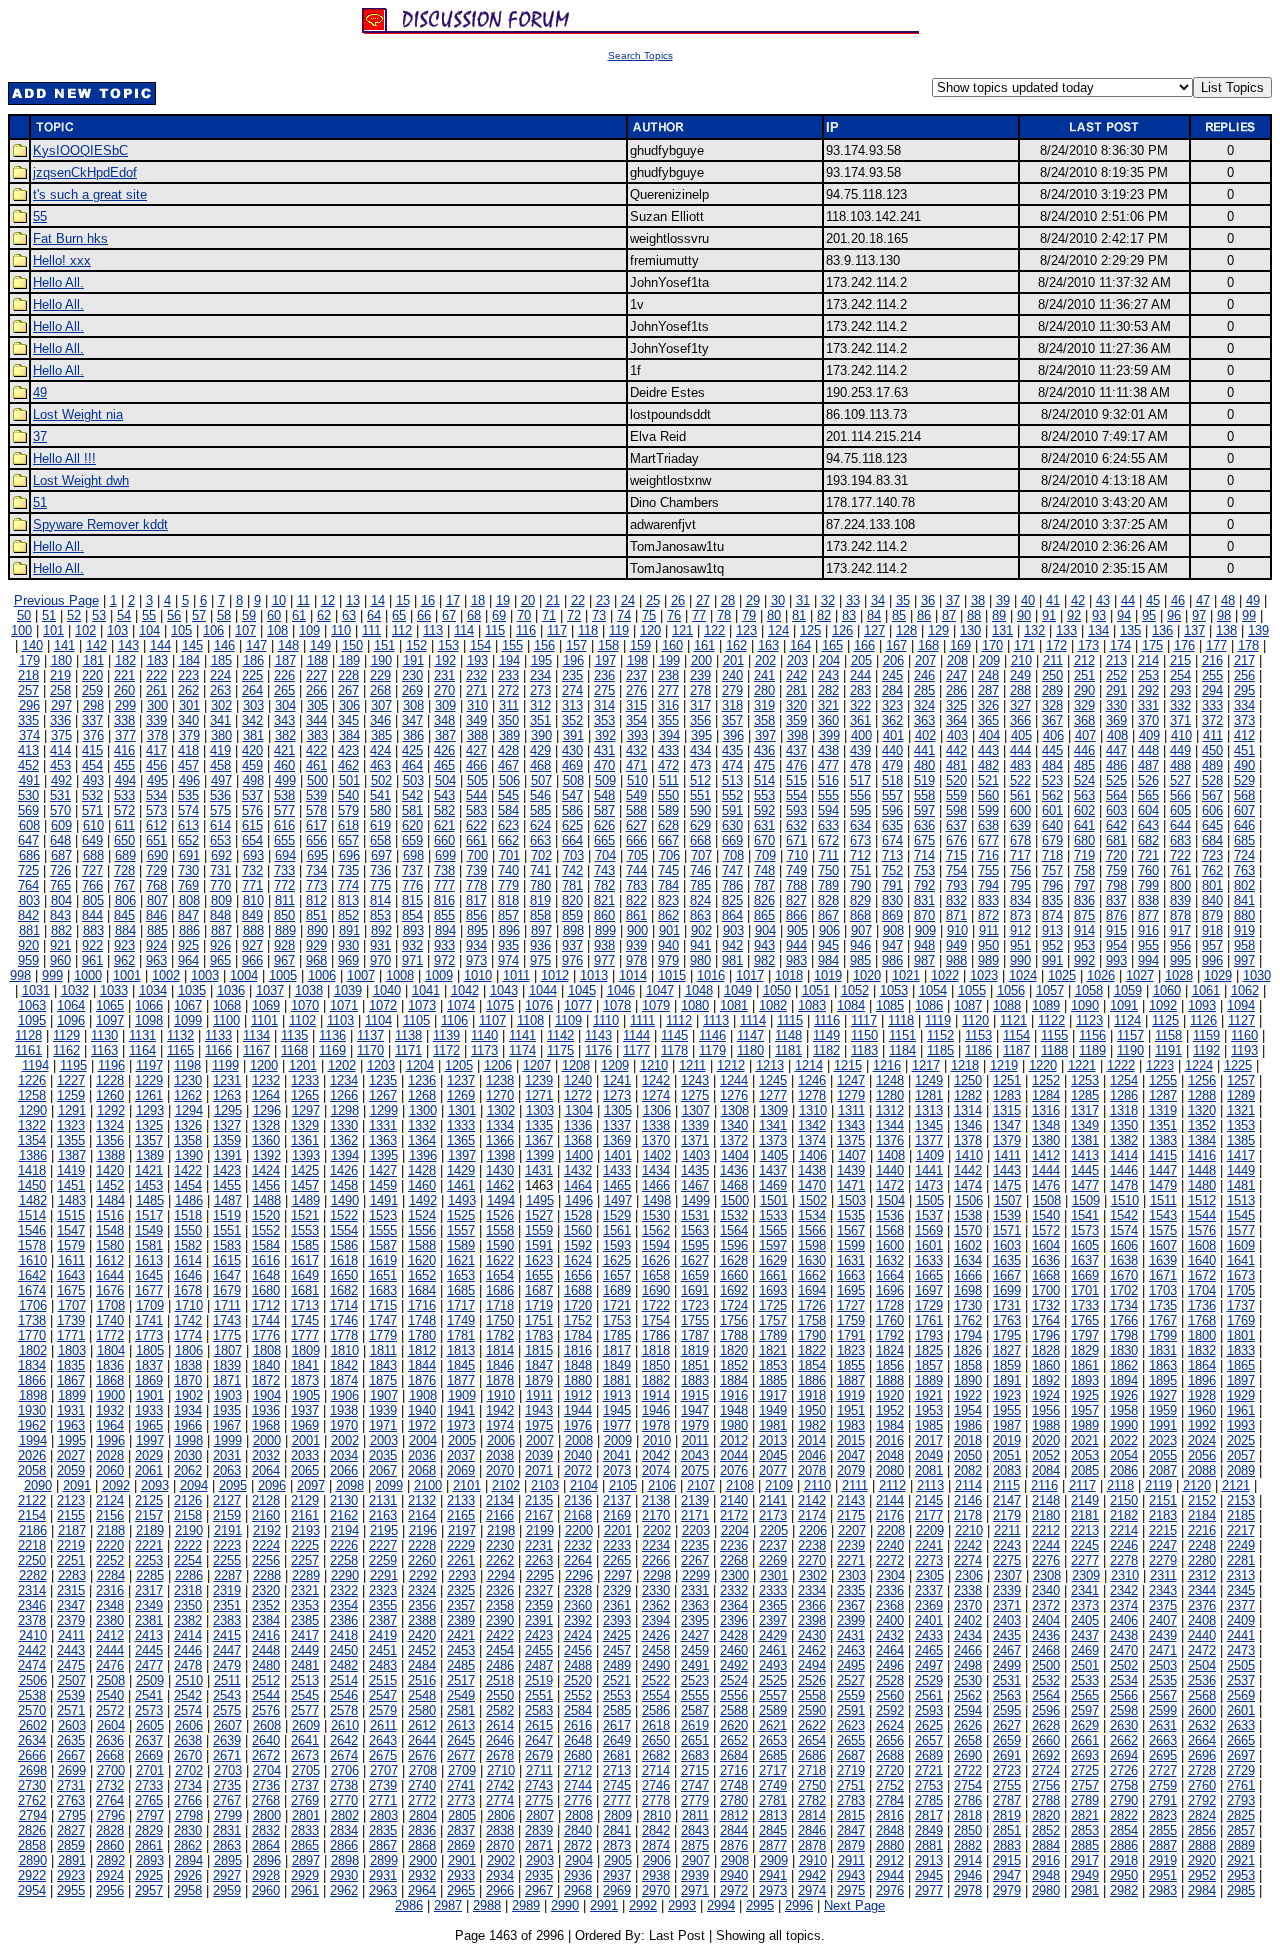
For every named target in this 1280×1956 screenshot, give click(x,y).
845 (124, 915)
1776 (266, 1335)
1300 (423, 1110)
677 (988, 840)
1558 (500, 1230)
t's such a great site (90, 194)
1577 (1241, 1230)
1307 (696, 1110)
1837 (149, 1365)
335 (28, 720)
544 (476, 795)
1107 (492, 1020)
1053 (894, 990)
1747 (383, 1320)
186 (253, 660)
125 (810, 630)
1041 (426, 990)
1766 (1124, 1320)
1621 (461, 1260)
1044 (543, 990)
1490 (345, 1200)
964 (188, 960)
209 (989, 660)
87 (949, 615)
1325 (149, 1125)
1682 (344, 1290)
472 (668, 765)
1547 (71, 1230)
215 (1180, 660)
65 (399, 615)
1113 (716, 1020)
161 (704, 645)
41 (1053, 600)
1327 (227, 1125)
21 (553, 600)
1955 (1007, 1410)
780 (540, 885)
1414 (1124, 1155)
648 (60, 840)
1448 (1202, 1170)
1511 (1163, 1200)
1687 (539, 1290)
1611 (71, 1260)
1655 (539, 1275)
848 (220, 915)
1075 (500, 1005)
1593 (617, 1245)
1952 (890, 1410)
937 (572, 945)
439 (860, 750)
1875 (383, 1380)
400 (861, 735)
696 (349, 855)
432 (636, 750)
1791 (851, 1335)
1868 (110, 1380)
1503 (852, 1200)
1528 (578, 1215)
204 (829, 660)
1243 (695, 1080)
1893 (1085, 1380)
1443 (1007, 1170)
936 (540, 945)
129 (938, 630)
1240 (578, 1080)
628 (668, 825)
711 (829, 855)
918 (1212, 930)
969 (348, 960)
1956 (1046, 1410)
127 (874, 630)
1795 (1007, 1335)
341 (220, 720)
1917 (773, 1395)
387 (445, 735)
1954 (968, 1410)
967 (284, 960)
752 (892, 870)
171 (1024, 645)
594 (828, 810)
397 (765, 735)
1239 (539, 1080)
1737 (1241, 1305)
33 (853, 600)
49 (40, 392)
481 (956, 765)
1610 (33, 1260)
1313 (929, 1110)
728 (124, 870)
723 (1212, 855)
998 (20, 975)
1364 (422, 1140)
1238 (500, 1080)
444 (1020, 750)
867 (828, 915)
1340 (734, 1125)
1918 (812, 1395)
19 (503, 600)
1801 (1241, 1335)
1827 (1007, 1350)
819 (540, 900)
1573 (1085, 1230)
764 (28, 885)
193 (477, 660)
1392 (267, 1155)
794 (988, 885)
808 (189, 900)
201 (733, 660)
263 (220, 690)
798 (1116, 885)
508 (573, 780)
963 (156, 960)
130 (970, 630)
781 (572, 885)
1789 (773, 1335)
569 (28, 810)
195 (541, 660)
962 (124, 960)
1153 (978, 1035)
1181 (788, 1050)
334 (1244, 705)
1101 (264, 1020)
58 (224, 615)
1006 (322, 975)
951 (1020, 945)
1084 (851, 1005)
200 (701, 660)
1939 (383, 1410)
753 (924, 870)
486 (1116, 765)
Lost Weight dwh (81, 480)
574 (188, 810)
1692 (734, 1290)
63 (349, 615)
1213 (770, 1065)
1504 (891, 1200)
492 (61, 780)
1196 (111, 1065)
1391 (228, 1155)
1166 (218, 1050)
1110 (606, 1020)
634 (860, 825)
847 (188, 915)
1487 (228, 1200)
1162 (66, 1050)
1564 (734, 1230)
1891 (1007, 1380)
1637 (1085, 1260)
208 (957, 660)
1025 (1062, 975)
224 (220, 675)
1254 (1124, 1080)
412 (1244, 735)
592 (764, 810)
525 (1116, 780)
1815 (539, 1350)
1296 (267, 1110)
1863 (1163, 1365)
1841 (305, 1365)
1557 (461, 1230)
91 (1049, 615)
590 (700, 810)
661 (476, 840)
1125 (1165, 1020)
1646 (188, 1275)
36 (928, 600)
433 (668, 750)
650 (124, 840)
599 (988, 810)
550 (668, 795)
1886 (812, 1380)
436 (764, 750)
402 (925, 735)
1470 (812, 1185)
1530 (656, 1215)
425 (412, 750)
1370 (656, 1140)
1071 (344, 1005)
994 (1148, 960)
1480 (1202, 1185)
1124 (1127, 1020)
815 (412, 900)
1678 (188, 1290)
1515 (71, 1215)
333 (1212, 705)
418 (188, 750)
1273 (617, 1095)
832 (956, 900)
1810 (345, 1350)
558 (924, 795)
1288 (1202, 1095)
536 (220, 795)
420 (252, 750)
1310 (813, 1110)
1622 (500, 1260)
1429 (461, 1170)
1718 (500, 1305)
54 (124, 615)
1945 (617, 1410)
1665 (929, 1275)
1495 (540, 1200)
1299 (384, 1110)
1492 (423, 1200)
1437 (773, 1170)
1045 (582, 990)
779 (508, 885)
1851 (695, 1365)
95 (1149, 615)
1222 (1121, 1065)
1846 (500, 1365)
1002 (166, 975)
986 (892, 960)
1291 (72, 1110)
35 (903, 600)
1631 (851, 1260)
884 (125, 930)
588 (636, 810)
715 (956, 855)
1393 (306, 1155)
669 (732, 840)
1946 (656, 1410)
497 (221, 780)
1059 (1128, 990)
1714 (344, 1305)
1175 (560, 1050)
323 (892, 705)
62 (324, 615)
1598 (812, 1245)
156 (544, 645)
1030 (1257, 975)
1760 (890, 1320)
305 (317, 705)
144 (160, 645)
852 (348, 915)
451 (1244, 750)
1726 (812, 1305)
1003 (205, 975)
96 (1174, 615)
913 (1052, 930)
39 (1003, 600)
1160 (1244, 1035)
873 (1020, 915)
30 (778, 600)
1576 (1202, 1230)
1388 (111, 1155)
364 (956, 720)
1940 (422, 1410)
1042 (465, 990)
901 (669, 930)
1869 (149, 1380)
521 (988, 780)
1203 (381, 1065)
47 (1203, 600)
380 (221, 735)
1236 (422, 1080)
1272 (578, 1095)
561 (1020, 795)
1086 (929, 1005)
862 (668, 915)
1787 (695, 1335)
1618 (344, 1260)
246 (924, 675)
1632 (890, 1260)
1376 (890, 1140)
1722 (656, 1305)
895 (477, 930)
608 (29, 825)
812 (316, 900)
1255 (1163, 1080)
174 (1120, 645)
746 (700, 870)
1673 (1241, 1275)
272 (508, 690)
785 (700, 885)
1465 (617, 1185)
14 (378, 600)
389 (509, 735)
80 (774, 615)
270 (444, 690)
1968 (266, 1425)
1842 (344, 1365)
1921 (929, 1395)
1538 (968, 1215)
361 (860, 720)
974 (508, 960)
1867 (71, 1380)
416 (124, 750)
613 (188, 825)
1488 (267, 1200)
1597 (773, 1245)
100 (21, 630)
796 (1052, 885)
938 (604, 945)
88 (974, 615)
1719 (539, 1305)
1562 (656, 1230)
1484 (111, 1200)
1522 (344, 1215)
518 (892, 780)
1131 (142, 1035)
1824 (890, 1350)
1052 (855, 990)
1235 (383, 1080)
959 (28, 960)
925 (188, 945)
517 (860, 780)
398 (797, 735)
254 (1180, 675)
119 (619, 630)
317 (700, 705)
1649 (305, 1275)
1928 (1202, 1395)
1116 (827, 1020)
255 (1212, 675)
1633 (929, 1260)
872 (988, 915)
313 (572, 705)
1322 (32, 1125)
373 (1244, 720)
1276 (734, 1095)
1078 (617, 1005)
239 (700, 675)
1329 (305, 1125)
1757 (773, 1320)
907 (861, 930)
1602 (968, 1245)
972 (444, 960)
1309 (774, 1110)
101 (53, 630)
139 (1258, 630)
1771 (71, 1335)
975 (540, 960)
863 (700, 915)
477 (828, 765)
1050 (777, 990)
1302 (501, 1110)
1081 (734, 1005)
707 (701, 855)
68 (474, 615)
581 (412, 810)
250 (1052, 675)
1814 (500, 1350)
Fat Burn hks (70, 238)
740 (508, 870)
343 (284, 720)
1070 (305, 1005)
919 (1244, 930)
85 (899, 615)
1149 (826, 1035)
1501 (774, 1200)
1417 (1241, 1155)
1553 (305, 1230)
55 (40, 216)
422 (316, 750)
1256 (1202, 1080)
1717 (461, 1305)
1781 (461, 1335)
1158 (1168, 1035)
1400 (579, 1155)
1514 (32, 1215)
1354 (32, 1140)
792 (924, 885)
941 (700, 945)
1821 (773, 1350)
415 (92, 750)
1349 (1085, 1125)
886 (189, 930)
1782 (500, 1335)
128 (906, 630)
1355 (71, 1140)
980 (700, 960)
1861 (1085, 1365)
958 (1244, 945)
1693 (773, 1290)
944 (796, 945)
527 (1180, 780)
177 (1216, 645)
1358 (188, 1140)
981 (732, 960)
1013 (594, 975)
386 (413, 735)
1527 (539, 1215)
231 (444, 675)
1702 (1124, 1290)
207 (925, 660)
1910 (501, 1395)
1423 (227, 1170)
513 (732, 780)
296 (29, 705)
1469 (773, 1185)
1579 (71, 1245)
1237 (461, 1080)
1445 (1085, 1170)
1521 (305, 1215)
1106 (454, 1020)
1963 (71, 1425)
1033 (114, 990)
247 (956, 675)
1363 (383, 1140)
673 (860, 840)
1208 (576, 1065)
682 (1148, 840)
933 (444, 945)
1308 (735, 1110)
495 (157, 780)
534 (156, 795)
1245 (773, 1080)
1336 (578, 1125)
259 (92, 690)
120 (650, 630)
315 (636, 705)
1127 (1241, 1020)
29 (753, 600)
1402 (657, 1155)
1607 (1163, 1245)
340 (188, 720)
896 (509, 930)
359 (796, 720)
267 (348, 690)
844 (92, 915)
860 (604, 915)
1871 (227, 1380)
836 (1084, 900)
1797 (1085, 1335)
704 (605, 855)
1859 (1007, 1365)
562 (1052, 795)
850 (284, 915)
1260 (110, 1095)
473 (700, 765)
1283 (1007, 1095)
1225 (1238, 1065)
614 (220, 825)
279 (732, 690)
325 (956, 705)
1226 (32, 1080)
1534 (812, 1215)
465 (444, 765)
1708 (111, 1305)
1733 (1085, 1305)
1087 (968, 1005)
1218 (965, 1065)
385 (381, 735)
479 (892, 765)
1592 (578, 1245)
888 (253, 930)
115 (495, 630)
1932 (110, 1410)
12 (328, 600)
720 (1116, 855)
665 (604, 840)
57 (199, 615)
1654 (500, 1275)
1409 (930, 1155)
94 (1124, 615)
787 (764, 885)
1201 (303, 1065)
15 (403, 600)
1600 (890, 1245)
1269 (461, 1095)
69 (499, 615)
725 (28, 870)
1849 (617, 1365)
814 (380, 900)
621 (444, 825)
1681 (305, 1290)
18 (478, 600)
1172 (446, 1050)
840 (1212, 900)
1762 (968, 1320)
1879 (539, 1380)
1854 (812, 1365)
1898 (33, 1395)
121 (682, 630)
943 (764, 945)
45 (1153, 600)
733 (284, 870)
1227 (71, 1080)
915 (1116, 930)
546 (540, 795)
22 (578, 600)
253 (1148, 675)
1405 (774, 1155)
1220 (1043, 1065)
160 (672, 645)
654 (252, 840)
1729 (929, 1305)
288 (1020, 690)
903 (733, 930)
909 (925, 930)
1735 (1163, 1305)
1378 (968, 1140)
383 (317, 735)
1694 (812, 1290)
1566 (812, 1230)
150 (352, 645)
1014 (633, 975)
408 (1117, 735)
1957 (1085, 1410)
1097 (110, 1020)
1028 (1179, 975)
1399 (540, 1155)
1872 (266, 1380)
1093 (1202, 1005)
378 (157, 735)
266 (316, 690)
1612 (110, 1260)
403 (957, 735)
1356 (110, 1140)
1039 (348, 990)
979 (668, 960)
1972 (422, 1425)
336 (60, 720)
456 (156, 765)
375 (61, 735)
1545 (1241, 1215)
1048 (699, 990)
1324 (110, 1125)
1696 (890, 1290)
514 (764, 780)
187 (285, 660)
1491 (384, 1200)
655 (284, 840)
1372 (734, 1140)
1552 (266, 1230)
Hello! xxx (62, 260)
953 (1084, 945)
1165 (180, 1050)
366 (1020, 720)
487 (1148, 765)
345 (348, 720)
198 (637, 660)
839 (1180, 900)
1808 (267, 1350)
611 (125, 825)
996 (1212, 960)
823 (668, 900)
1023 (984, 975)
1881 (617, 1380)
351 (540, 720)
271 (476, 690)
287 (988, 690)
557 (892, 795)
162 (736, 645)
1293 (150, 1110)
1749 (461, 1320)
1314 (968, 1110)
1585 (305, 1245)
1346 (968, 1125)
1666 (968, 1275)
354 (636, 720)
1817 (617, 1350)
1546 (32, 1230)
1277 (773, 1095)
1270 (500, 1095)
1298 (345, 1110)
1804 (111, 1350)
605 (1180, 810)
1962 (32, 1425)
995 (1180, 960)
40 (1028, 600)
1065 (110, 1005)
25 (653, 600)
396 (733, 735)
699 (445, 855)
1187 (1016, 1050)
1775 (227, 1335)
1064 (71, 1005)
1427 (383, 1170)
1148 (788, 1035)
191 (413, 660)
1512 (1202, 1200)
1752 (578, 1320)
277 (668, 690)
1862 (1124, 1365)
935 (508, 945)
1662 (812, 1275)
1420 (110, 1170)
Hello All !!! (64, 458)
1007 (361, 975)
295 (1244, 690)
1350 (1124, 1125)
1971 (383, 1425)
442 (956, 750)
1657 (617, 1275)
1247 (851, 1080)
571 (92, 810)
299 (125, 705)
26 (678, 600)
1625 (617, 1260)
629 (700, 825)
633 (828, 825)
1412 (1046, 1155)
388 (477, 735)
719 (1084, 855)
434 (700, 750)
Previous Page (56, 600)
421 (284, 750)
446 (1084, 750)
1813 (461, 1350)
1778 (344, 1335)
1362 (344, 1140)
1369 (617, 1140)
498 (253, 780)
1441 (929, 1170)
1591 (539, 1245)
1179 (712, 1050)
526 (1148, 780)
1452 (110, 1185)
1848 (578, 1365)
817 (476, 900)
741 (540, 870)
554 (796, 795)
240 (732, 675)
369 (1116, 720)
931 (380, 945)
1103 (340, 1020)
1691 (695, 1290)
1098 (149, 1020)
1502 (813, 1200)
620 (412, 825)
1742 (188, 1320)
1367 (539, 1140)
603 (1116, 810)
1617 (305, 1260)
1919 (851, 1395)
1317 (1085, 1110)
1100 (226, 1020)
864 (732, 915)
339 (156, 720)
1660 (734, 1275)
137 (1194, 630)
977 (604, 960)
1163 (104, 1050)
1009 (439, 975)
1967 (227, 1425)
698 (413, 855)
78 (724, 615)
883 (93, 930)
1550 (188, 1230)
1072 (383, 1005)
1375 (851, 1140)
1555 (383, 1230)
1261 (149, 1095)
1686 (500, 1290)
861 (636, 915)
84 (874, 615)
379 (189, 735)
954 (1116, 945)
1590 (500, 1245)
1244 (734, 1080)
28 (728, 600)
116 (526, 630)
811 (285, 900)
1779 (383, 1335)
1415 (1163, 1155)
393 (637, 735)
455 (124, 765)
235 (572, 675)
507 (541, 780)
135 (1130, 630)
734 (316, 870)
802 (1244, 885)
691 (189, 855)
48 (1228, 600)
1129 (66, 1035)
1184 (902, 1050)
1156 (1092, 1035)
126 (842, 630)
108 (277, 630)
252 (1116, 675)
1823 (851, 1350)
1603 (1007, 1245)
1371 (695, 1140)
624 (540, 825)
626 (604, 825)
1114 (753, 1020)
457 (188, 765)
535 (188, 795)
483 (1020, 765)
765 (60, 885)
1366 (500, 1140)
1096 (71, 1020)
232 (476, 675)
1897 (1241, 1380)
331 (1148, 705)
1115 (790, 1020)
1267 (383, 1095)
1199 (225, 1065)
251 (1084, 675)
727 (92, 870)
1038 (309, 990)
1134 (256, 1035)
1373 (773, 1140)
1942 (500, 1410)
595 (860, 810)
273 (540, 690)
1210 (654, 1065)
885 (157, 930)
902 (701, 930)
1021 (906, 975)
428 (508, 750)
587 (604, 810)
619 (380, 825)
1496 (579, 1200)
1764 (1046, 1320)
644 (1180, 825)
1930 (32, 1410)
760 (1148, 870)
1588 (422, 1245)
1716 (422, 1305)
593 (796, 810)
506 (509, 780)
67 (449, 615)
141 (64, 645)
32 (828, 600)
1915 (695, 1395)
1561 (617, 1230)
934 (476, 945)
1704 (1202, 1290)
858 (540, 915)
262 (188, 690)
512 (700, 780)
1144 (636, 1035)
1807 (228, 1350)
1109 (568, 1020)
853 (380, 915)
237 (636, 675)
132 (1034, 630)
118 (588, 630)
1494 (501, 1200)
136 (1162, 630)
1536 (890, 1215)
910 (957, 930)
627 (636, 825)
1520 (266, 1215)
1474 (968, 1185)
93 (1099, 615)
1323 (71, 1125)
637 (956, 825)
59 (249, 615)
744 (636, 870)
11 (303, 600)
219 (60, 675)
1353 (1241, 1125)
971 (412, 960)
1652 (422, 1275)
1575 (1163, 1230)
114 (464, 630)
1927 (1163, 1395)
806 (125, 900)
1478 (1124, 1185)
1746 (344, 1320)
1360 (266, 1140)
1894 (1124, 1380)
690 (157, 855)
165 (832, 645)
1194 (35, 1065)
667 (668, 840)
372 (1212, 720)
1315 (1007, 1110)
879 (1212, 915)
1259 (71, 1095)
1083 (812, 1005)
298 (93, 705)
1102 (302, 1020)
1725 (773, 1305)
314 (604, 705)
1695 (851, 1290)
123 (746, 630)
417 (156, 750)
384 (349, 735)
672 (828, 840)
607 (1244, 810)
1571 (1007, 1230)
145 (192, 645)
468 (540, 765)
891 (349, 930)
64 (374, 615)
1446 (1124, 1170)
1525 (461, 1215)
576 (252, 810)
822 (636, 900)
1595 (695, 1245)
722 (1180, 855)
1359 (227, 1140)
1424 (266, 1170)
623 (508, 825)
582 (444, 810)
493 (93, 780)
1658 (656, 1275)
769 (188, 885)
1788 (734, 1335)
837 (1116, 900)
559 (956, 795)
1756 (734, 1320)
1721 (617, 1305)
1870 (188, 1380)
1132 (180, 1035)
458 (220, 765)
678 (1020, 840)
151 (384, 645)
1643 (71, 1275)
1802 (33, 1350)
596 (892, 810)
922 (92, 945)
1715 (383, 1305)
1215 (848, 1065)
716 (988, 855)
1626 (656, 1260)
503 (413, 780)
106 (213, 630)
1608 (1202, 1245)
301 (189, 705)
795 (1020, 885)
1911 (539, 1395)
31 (803, 600)
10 (279, 600)
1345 (929, 1125)
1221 (1082, 1065)
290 (1084, 690)
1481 (1241, 1185)
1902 (189, 1395)
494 (125, 780)
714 (924, 855)
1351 (1163, 1125)
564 (1116, 795)
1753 (617, 1320)
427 (476, 750)
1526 (500, 1215)
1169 (332, 1050)
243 (828, 675)
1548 (110, 1230)
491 (29, 780)
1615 (227, 1260)
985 (860, 960)
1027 (1140, 975)
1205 (459, 1065)
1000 (88, 975)
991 (1052, 960)
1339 (695, 1125)
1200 (264, 1065)
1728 (890, 1305)
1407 (852, 1155)
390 (541, 735)
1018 (789, 975)
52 (74, 615)
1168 (294, 1050)
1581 (149, 1245)
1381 (1085, 1140)
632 (796, 825)
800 (1180, 885)
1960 (1202, 1410)
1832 (1202, 1350)
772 (284, 885)
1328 (266, 1125)
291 (1116, 690)
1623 (539, 1260)
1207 (537, 1065)
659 (412, 840)
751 (860, 870)
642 (1116, 825)
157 (576, 645)
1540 (1046, 1215)
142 (96, 645)
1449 (1241, 1170)
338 (124, 720)
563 (1084, 795)
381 (253, 735)
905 (797, 930)
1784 (578, 1335)
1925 (1085, 1395)
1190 (1130, 1050)
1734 (1124, 1305)
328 (1052, 705)
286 (956, 690)
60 (274, 615)
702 (541, 855)
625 (572, 825)
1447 (1163, 1170)
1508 (1047, 1200)
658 (380, 840)
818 (508, 900)
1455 (227, 1185)
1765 (1085, 1320)
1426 (344, 1170)
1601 (929, 1245)
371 (1180, 720)
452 (28, 765)
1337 (617, 1125)
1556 (422, 1230)
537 (252, 795)
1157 (1130, 1035)
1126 (1203, 1020)
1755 (695, 1320)
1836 (110, 1365)
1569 (929, 1230)
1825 (929, 1350)
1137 (370, 1035)
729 (156, 870)
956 (1180, 945)
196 (573, 660)
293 (1180, 690)
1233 (305, 1080)
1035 (192, 990)
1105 (416, 1020)
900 (637, 930)
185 (221, 660)
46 (1178, 600)
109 (309, 630)
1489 (306, 1200)
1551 (227, 1230)
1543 (1163, 1215)
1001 (127, 975)
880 (1244, 915)
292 (1148, 690)
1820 (734, 1350)
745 (668, 870)
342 (252, 720)
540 (348, 795)
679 (1052, 840)
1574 (1124, 1230)
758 (1084, 870)
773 (316, 885)
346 (380, 720)
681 (1116, 840)
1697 (929, 1290)
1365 (461, 1140)
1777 (305, 1335)
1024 (1023, 975)
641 (1084, 825)
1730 (968, 1305)
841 (1244, 900)
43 (1103, 600)
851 (316, 915)
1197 (149, 1065)
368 (1084, 720)
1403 (696, 1155)
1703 (1163, 1290)
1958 (1124, 1410)
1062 (1245, 990)
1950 (812, 1410)
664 (572, 840)
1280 (890, 1095)
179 (29, 660)
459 (252, 765)
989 (988, 960)
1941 (461, 1410)
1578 (32, 1245)
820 (572, 900)
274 (572, 690)
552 (732, 795)
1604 (1046, 1245)
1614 (188, 1260)
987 (924, 960)
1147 (750, 1035)
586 (572, 810)
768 (156, 885)
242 (796, 675)
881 (29, 930)
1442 (968, 1170)
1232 (266, 1080)
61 (299, 615)
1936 (266, 1410)
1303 (540, 1110)
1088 (1007, 1005)
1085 (890, 1005)
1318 (1124, 1110)
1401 (618, 1155)
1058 (1089, 990)
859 (572, 915)
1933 (149, 1410)
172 (1056, 645)
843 (60, 915)
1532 (734, 1215)
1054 (933, 990)
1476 (1046, 1185)
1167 (256, 1050)
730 (188, 870)
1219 (1004, 1065)
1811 (383, 1350)
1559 (539, 1230)
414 (60, 750)
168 (928, 645)
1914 (656, 1395)
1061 (1206, 990)
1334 (500, 1125)
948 (924, 945)
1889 (929, 1380)
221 (124, 675)
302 (221, 705)
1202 (342, 1065)
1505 (930, 1200)
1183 (864, 1050)
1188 (1054, 1050)
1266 (344, 1095)
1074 (461, 1005)
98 (1224, 615)
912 (1020, 930)
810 (253, 900)
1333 (461, 1125)
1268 (422, 1095)
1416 (1202, 1155)
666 (636, 840)
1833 (1241, 1350)
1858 (968, 1365)
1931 (71, 1410)
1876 (422, 1380)
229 (380, 675)
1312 (890, 1110)
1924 (1046, 1395)
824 (700, 900)
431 (604, 750)
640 (1052, 825)
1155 (1054, 1035)
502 (381, 780)
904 (765, 930)
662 (508, 840)
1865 (1241, 1365)
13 (353, 600)
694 (285, 855)
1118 (901, 1020)
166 (864, 645)
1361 (305, 1140)
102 (85, 630)
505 (477, 780)
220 (92, 675)
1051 (816, 990)
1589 (461, 1245)
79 (749, 615)
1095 (32, 1020)
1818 (656, 1350)
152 (416, 645)
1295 (228, 1110)
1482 (33, 1200)
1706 (33, 1305)
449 (1180, 750)
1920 (890, 1395)
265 (284, 690)
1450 (32, 1185)
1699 (1007, 1290)
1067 (188, 1005)
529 (1244, 780)
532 (92, 795)
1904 (267, 1395)
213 (1116, 660)
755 (988, 870)
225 (252, 675)
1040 (387, 990)
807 (157, 900)
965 (220, 960)
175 (1152, 645)
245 (892, 675)
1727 (851, 1305)
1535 (851, 1215)
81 (799, 615)
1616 (266, 1260)
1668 (1046, 1275)
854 (412, 915)
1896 (1202, 1380)
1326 (188, 1125)
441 (924, 750)
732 (252, 870)
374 (29, 735)
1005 (283, 975)
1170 (370, 1050)
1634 (968, 1260)
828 (828, 900)
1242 (656, 1080)
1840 (266, 1365)
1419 (71, 1170)
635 (892, 825)
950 (988, 945)
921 (60, 945)
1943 (539, 1410)
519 (924, 780)
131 (1002, 630)
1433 (617, 1170)
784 (668, 885)
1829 (1085, 1350)
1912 (578, 1395)
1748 (422, 1320)
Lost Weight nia (78, 414)
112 (402, 630)
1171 (408, 1050)
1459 (383, 1185)
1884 (734, 1380)
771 (252, 885)
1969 (305, 1425)
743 (604, 870)
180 (61, 660)
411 (1213, 735)
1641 (1241, 1260)
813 (348, 900)
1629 (773, 1260)
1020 (867, 975)
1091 (1124, 1005)
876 (1116, 915)
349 (476, 720)
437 (796, 750)
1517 (149, 1215)
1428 (422, 1170)
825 (732, 900)
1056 (1011, 990)
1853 (773, 1365)
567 (1212, 795)
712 (860, 855)
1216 (887, 1065)
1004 (244, 975)
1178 (674, 1050)
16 (428, 600)
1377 (929, 1140)
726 (60, 870)
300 (157, 705)
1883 (695, 1380)
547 (572, 795)
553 (764, 795)
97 (1199, 615)
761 (1180, 870)
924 (156, 945)
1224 (1199, 1065)
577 (284, 810)
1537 (929, 1215)
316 (668, 705)
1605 (1085, 1245)
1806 (189, 1350)
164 (800, 645)
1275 (695, 1095)
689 (125, 855)
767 (124, 885)
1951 (851, 1410)
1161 (28, 1050)
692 (221, 855)
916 (1148, 930)
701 (509, 855)
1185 (940, 1050)
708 (733, 855)
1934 (188, 1410)
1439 (851, 1170)
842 (28, 915)
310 (477, 705)
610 (93, 825)
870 (924, 915)
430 (572, 750)
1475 (1007, 1185)
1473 (929, 1185)
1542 (1124, 1215)
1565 (773, 1230)
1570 (968, 1230)
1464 (578, 1185)
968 (316, 960)
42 (1078, 600)
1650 (344, 1275)
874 (1052, 915)
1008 (400, 975)
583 (476, 810)
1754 (656, 1320)
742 (572, 870)
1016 (711, 975)
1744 (266, 1320)
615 (252, 825)
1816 (578, 1350)
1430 (500, 1170)
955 (1148, 945)
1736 (1202, 1305)
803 (29, 900)
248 (988, 675)
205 (861, 660)
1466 (656, 1185)
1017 (750, 975)
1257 (1241, 1080)
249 (1020, 675)
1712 (266, 1305)
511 (669, 780)
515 (796, 780)
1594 (656, 1245)
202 (765, 660)
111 (371, 630)
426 (444, 750)
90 (1024, 615)
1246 (812, 1080)
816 (444, 900)
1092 (1163, 1005)
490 (1244, 765)
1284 (1046, 1095)
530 (28, 795)
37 (40, 436)
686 (29, 855)
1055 (972, 990)
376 (93, 735)
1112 (679, 1020)
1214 (809, 1065)
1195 (73, 1065)
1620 (422, 1260)
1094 (1241, 1005)
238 (668, 675)
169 (960, 645)
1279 (851, 1095)
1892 (1046, 1380)
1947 (695, 1410)
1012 (555, 975)
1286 (1124, 1095)
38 (978, 600)
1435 (695, 1170)
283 (860, 690)
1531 (695, 1215)
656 (316, 840)
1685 (461, 1290)
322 (860, 705)
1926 (1124, 1395)
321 (828, 705)
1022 (945, 975)
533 (124, 795)
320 (796, 705)
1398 (501, 1155)
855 (444, 915)
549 (636, 795)
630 (732, 825)
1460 (422, 1185)
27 (703, 600)
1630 (812, 1260)
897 (541, 930)
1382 (1124, 1140)
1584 (266, 1245)
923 (124, 945)
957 (1212, 945)
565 (1148, 795)
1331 (383, 1125)
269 (412, 690)
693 (253, 855)
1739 (71, 1320)
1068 (227, 1005)
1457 (305, 1185)
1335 (539, 1125)
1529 (617, 1215)
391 (573, 735)
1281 (929, 1095)
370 (1148, 720)
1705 (1241, 1290)
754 (956, 870)
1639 (1163, 1260)
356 (700, 720)
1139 (446, 1035)
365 (988, 720)
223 (188, 675)
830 (892, 900)
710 (797, 855)
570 (60, 810)
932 (412, 945)
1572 (1046, 1230)
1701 (1085, 1290)
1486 (189, 1200)
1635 (1007, 1260)
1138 (408, 1035)
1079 (656, 1005)
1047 (660, 990)
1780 (422, 1335)
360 (828, 720)
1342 (812, 1125)
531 (60, 795)
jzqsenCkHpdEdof (85, 172)
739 (476, 870)
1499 (696, 1200)
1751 (539, 1320)
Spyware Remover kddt (100, 524)
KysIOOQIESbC (80, 150)
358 (764, 720)
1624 (578, 1260)
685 (1244, 840)
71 (549, 615)
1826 (968, 1350)
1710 (189, 1305)
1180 (750, 1050)
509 (605, 780)
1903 (228, 1395)
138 (1226, 630)
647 (28, 840)
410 (1181, 735)
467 (508, 765)
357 (732, 720)
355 (668, 720)
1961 (1241, 1410)
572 (124, 810)
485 (1084, 765)
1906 (345, 1395)
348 (444, 720)
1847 (539, 1365)
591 (732, 810)
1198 (187, 1065)
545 (508, 795)
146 (224, 645)
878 (1180, 915)
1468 (734, 1185)
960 (60, 960)
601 (1052, 810)
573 (156, 810)
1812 (422, 1350)
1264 (266, 1095)
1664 (890, 1275)
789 (828, 885)
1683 (383, 1290)
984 (828, 960)
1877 (461, 1380)
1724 (734, 1305)
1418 (32, 1170)
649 (92, 840)
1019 (828, 975)
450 (1212, 750)
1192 (1206, 1050)
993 (1116, 960)
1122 (1051, 1020)
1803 (72, 1350)
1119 (938, 1020)
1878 (500, 1380)
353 (604, 720)
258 (60, 690)
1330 (344, 1125)
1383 (1163, 1140)
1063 (32, 1005)
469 (572, 765)
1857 (929, 1365)
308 (413, 705)
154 (480, 645)
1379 (1007, 1140)
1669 (1085, 1275)
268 (380, 690)
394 (669, 735)
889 (285, 930)
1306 (657, 1110)
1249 (929, 1080)
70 (524, 615)
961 (92, 960)
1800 (1202, 1335)
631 (764, 825)
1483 (72, 1200)
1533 (773, 1215)
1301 (462, 1110)
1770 (32, 1335)
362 (892, 720)
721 (1148, 855)
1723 (695, 1305)
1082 (773, 1005)
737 (412, 870)
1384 (1202, 1140)
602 (1084, 810)
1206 (498, 1065)
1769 (1241, 1320)
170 (992, 645)
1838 (188, 1365)
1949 (773, 1410)
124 (778, 630)
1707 (72, 1305)
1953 (929, 1410)
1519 (227, 1215)
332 (1180, 705)
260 (124, 690)
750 (828, 870)
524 (1084, 780)
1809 (306, 1350)
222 (156, 675)
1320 (1202, 1110)
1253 (1085, 1080)
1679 (227, 1290)
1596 (734, 1245)
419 (220, 750)
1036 (231, 990)
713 (892, 855)
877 (1148, 915)
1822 (812, 1350)
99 (1249, 615)
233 (508, 675)
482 (988, 765)
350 (508, 720)
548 (604, 795)
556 (860, 795)
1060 (1167, 990)
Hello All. (58, 282)
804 (61, 900)
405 (1021, 735)
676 (956, 840)
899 (605, 930)
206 (893, 660)
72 (574, 615)
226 (284, 675)
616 (284, 825)
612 (156, 825)
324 (924, 705)
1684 (422, 1290)
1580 (110, 1245)
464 (412, 765)
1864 (1202, 1365)
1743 (227, 1320)
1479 (1163, 1185)
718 (1052, 855)
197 (605, 660)
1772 (110, 1335)
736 (380, 870)
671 (796, 840)
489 (1212, 765)
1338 (656, 1125)
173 (1088, 645)
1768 (1202, 1320)
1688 (578, 1290)
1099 (188, 1020)
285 (924, 690)
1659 (695, 1275)
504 (445, 780)
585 (540, 810)
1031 (36, 990)
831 (924, 900)
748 (764, 870)
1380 (1046, 1140)
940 (668, 945)
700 (477, 855)
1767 (1163, 1320)
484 (1052, 765)
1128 (28, 1035)
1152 (940, 1035)
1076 (539, 1005)
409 (1149, 735)
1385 (1241, 1140)
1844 (422, 1365)
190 (381, 660)
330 (1116, 705)
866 (796, 915)
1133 (218, 1035)
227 (316, 675)
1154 (1016, 1035)
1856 (890, 1365)
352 (572, 720)
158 (608, 645)
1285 (1085, 1095)
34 (878, 600)
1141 (522, 1035)
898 (573, 930)
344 (316, 720)
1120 (975, 1020)
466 (476, 765)
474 (732, 765)
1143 (598, 1035)
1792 (890, 1335)
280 (764, 690)
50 (24, 615)
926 (220, 945)
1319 (1163, 1110)
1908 (423, 1395)
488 (1180, 765)
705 (637, 855)
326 (988, 705)
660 (444, 840)
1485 (150, 1200)
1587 (383, 1245)
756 (1020, 870)
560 (988, 795)
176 (1184, 645)
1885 (773, 1380)
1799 (1163, 1335)
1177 (636, 1050)
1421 (149, 1170)
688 (93, 855)
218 (28, 675)
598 (956, 810)
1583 (227, 1245)
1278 (812, 1095)
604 (1148, 810)
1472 (890, 1185)
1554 (344, 1230)
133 (1066, 630)
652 (188, 840)
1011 (516, 975)
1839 (227, 1365)
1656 (578, 1275)
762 (1212, 870)
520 (956, 780)
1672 (1202, 1275)
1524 (422, 1215)
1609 (1241, 1245)
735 (348, 870)
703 (573, 855)
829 (860, 900)
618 (348, 825)
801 (1212, 885)
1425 (305, 1170)
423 (348, 750)
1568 (890, 1230)
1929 (1241, 1395)
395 (701, 735)
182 (125, 660)
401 (893, 735)
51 (40, 502)
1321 (1241, 1110)
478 (860, 765)
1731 (1007, 1305)
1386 (33, 1155)
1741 (149, 1320)
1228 (110, 1080)
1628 (734, 1260)
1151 (902, 1035)
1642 (32, 1275)
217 (1244, 660)
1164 (142, 1050)
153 (448, 645)
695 (317, 855)
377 (125, 735)
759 (1116, 870)
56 (174, 615)
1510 (1125, 1200)
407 (1085, 735)
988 (956, 960)
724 (1244, 855)
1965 (149, 1425)
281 (796, 690)
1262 (188, 1095)
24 (628, 600)
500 (317, 780)
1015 (672, 975)
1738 (32, 1320)
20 (528, 600)
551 (700, 795)
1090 (1085, 1005)
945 (828, 945)
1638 (1124, 1260)
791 (892, 885)
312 (540, 705)
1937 (305, 1410)
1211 (692, 1065)
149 (320, 645)
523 (1052, 780)
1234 (344, 1080)
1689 (617, 1290)
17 (453, 600)
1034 (153, 990)
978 (636, 960)
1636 (1046, 1260)
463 (380, 765)
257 (28, 690)
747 (732, 870)
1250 (968, 1080)
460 (284, 765)
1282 (968, 1095)
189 (349, 660)
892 (381, 930)
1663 (851, 1275)
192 (445, 660)
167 (896, 645)
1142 (560, 1035)
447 (1116, 750)
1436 (734, 1170)
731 (220, 870)
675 (924, 840)
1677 (149, 1290)
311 (509, 705)
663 (540, 840)
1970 (344, 1425)
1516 (110, 1215)
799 (1148, 885)
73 (599, 615)
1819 (695, 1350)
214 (1148, 660)
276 (636, 690)
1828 (1046, 1350)
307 (381, 705)
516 (828, 780)
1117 (864, 1020)
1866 (32, 1380)
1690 (656, 1290)
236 (604, 675)
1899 (72, 1395)
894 (445, 930)
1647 (227, 1275)
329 (1084, 705)
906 (829, 930)
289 (1052, 690)
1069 (266, 1005)
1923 (1007, 1395)
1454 (188, 1185)
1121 (1013, 1020)
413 (28, 750)
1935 (227, 1410)
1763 (1007, 1320)
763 (1244, 870)
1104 (378, 1020)
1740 (110, 1320)
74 (624, 615)
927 (252, 945)
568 (1244, 795)
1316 (1046, 1110)
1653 (461, 1275)
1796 (1046, 1335)
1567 (851, 1230)
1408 (891, 1155)
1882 (656, 1380)
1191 (1168, 1050)
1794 (968, 1335)
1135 (294, 1035)
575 (220, 810)
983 (796, 960)
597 (924, 810)
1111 (642, 1020)
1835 (71, 1365)
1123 (1089, 1020)
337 (92, 720)
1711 (227, 1305)
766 (92, 885)
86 (924, 615)
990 (1020, 960)
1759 (851, 1320)
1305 (618, 1110)
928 (284, 945)
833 (988, 900)
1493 (462, 1200)
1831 (1163, 1350)
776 (412, 885)
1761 (929, 1320)
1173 (484, 1050)
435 (732, 750)
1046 (621, 990)
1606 (1124, 1245)
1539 (1007, 1215)
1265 (305, 1095)
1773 (149, 1335)
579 (348, 810)
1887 (851, 1380)
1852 (734, 1365)
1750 (500, 1320)
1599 (851, 1245)
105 (181, 630)
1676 (110, 1290)
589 (668, 810)
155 (512, 645)
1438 (812, 1170)
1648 (266, 1275)
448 (1148, 750)
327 (1020, 705)
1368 (578, 1140)
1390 (189, 1155)
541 (380, 795)
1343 (851, 1125)
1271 (539, 1095)
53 (99, 615)
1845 (461, 1365)
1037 (270, 990)
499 (285, 780)
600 (1020, 810)
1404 (735, 1155)
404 (989, 735)
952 (1052, 945)
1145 (674, 1035)
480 (924, 765)
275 (604, 690)
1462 (500, 1185)
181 (93, 660)
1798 (1124, 1335)
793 (956, 885)
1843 (383, 1365)
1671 (1163, 1275)
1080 (695, 1005)
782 (604, 885)
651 (156, 840)
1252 (1046, 1080)
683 (1180, 840)
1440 (890, 1170)
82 (824, 615)
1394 (345, 1155)
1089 (1046, 1005)
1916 (734, 1395)
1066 (149, 1005)
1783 (539, 1335)
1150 (864, 1035)
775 (380, 885)
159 (640, 645)
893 (413, 930)
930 (348, 945)
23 (603, 600)
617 (316, 825)
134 (1098, 630)
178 (1248, 645)
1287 (1163, 1095)
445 (1052, 750)
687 (61, 855)
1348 (1046, 1125)
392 (605, 735)
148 (288, 645)
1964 (110, 1425)
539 (316, 795)
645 (1212, 825)
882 (61, 930)
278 (700, 690)
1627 (695, 1260)
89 (999, 615)
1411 (1007, 1155)
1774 (188, 1335)
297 (61, 705)
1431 (539, 1170)
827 (796, 900)
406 (1053, 735)
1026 (1101, 975)
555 (828, 795)
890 (317, 930)
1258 (32, 1095)
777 (444, 885)
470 (604, 765)
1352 (1202, 1125)
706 (669, 855)
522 (1020, 780)
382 (285, 735)
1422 (188, 1170)
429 (540, 750)
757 (1052, 870)
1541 (1085, 1215)
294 (1212, 690)
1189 (1092, 1050)
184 (189, 660)
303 (253, 705)
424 (380, 750)
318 (732, 705)
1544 (1202, 1215)
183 (157, 660)
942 (732, 945)
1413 (1085, 1155)
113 (433, 630)
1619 (383, 1260)
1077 (578, 1005)
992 (1084, 960)
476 (796, 765)
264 (252, 690)
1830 (1124, 1350)
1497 (618, 1200)
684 (1212, 840)
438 (828, 750)
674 (892, 840)
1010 (478, 975)
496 (189, 780)
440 (892, 750)
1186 (978, 1050)
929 (316, 945)
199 (669, 660)
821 (604, 900)
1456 (266, 1185)
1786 (656, 1335)
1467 (695, 1185)
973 (476, 960)
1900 (111, 1395)
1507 (1008, 1200)
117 (557, 630)
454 (92, 765)
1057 (1050, 990)
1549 (149, 1230)
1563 (695, 1230)
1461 (461, 1185)
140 (32, 645)
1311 (851, 1110)
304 (285, 705)
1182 (826, 1050)
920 (28, 945)
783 (636, 885)
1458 (344, 1185)
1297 (306, 1110)
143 (128, 645)
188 (317, 660)
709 (765, 855)
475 (764, 765)
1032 (75, 990)
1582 (188, 1245)
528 (1212, 780)
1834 (32, 1365)
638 (988, 825)
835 (1052, 900)
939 (636, 945)
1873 (305, 1380)
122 (714, 630)
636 (924, 825)
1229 (149, 1080)
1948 (734, 1410)
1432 (578, 1170)
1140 (484, 1035)
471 (636, 765)
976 (572, 960)
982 (764, 960)
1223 (1160, 1065)
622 (476, 825)
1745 (305, 1320)
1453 (149, 1185)
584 (508, 810)
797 (1084, 885)
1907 (384, 1395)
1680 (266, 1290)
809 (221, 900)
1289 (1241, 1095)
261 (156, 690)
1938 (344, 1410)
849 (252, 915)
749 (796, 870)
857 (508, 915)
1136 (332, 1035)
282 (828, 690)
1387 (72, 1155)
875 (1084, 915)
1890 (968, 1380)
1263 (227, 1095)
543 (444, 795)
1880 (578, 1380)
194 (509, 660)
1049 (738, 990)
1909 (462, 1395)
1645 (149, 1275)
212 (1084, 660)
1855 (851, 1365)
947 (892, 945)
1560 (578, 1230)
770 (220, 885)
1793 (929, 1335)
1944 (578, 1410)
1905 (306, 1395)
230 (412, 675)
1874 (344, 1380)
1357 (149, 1140)
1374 (812, 1140)
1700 (1046, 1290)
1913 (617, 1395)
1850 (656, 1365)
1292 (111, 1110)
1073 (422, 1005)
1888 (890, 1380)
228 (348, 675)
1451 (71, 1185)
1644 (110, 1275)
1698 (968, 1290)
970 (380, 960)
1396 (423, 1155)
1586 (344, 1245)
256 (1244, 675)
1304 (579, 1110)
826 (764, 900)
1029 (1218, 975)
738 (444, 870)
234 (540, 675)
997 (1244, 960)
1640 (1202, 1260)
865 (764, 915)
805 (93, 900)
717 (1020, 855)
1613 (149, 1260)
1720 (578, 1305)
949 (956, 945)
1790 (812, 1335)
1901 (150, 1395)
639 (1020, 825)
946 (860, 945)
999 (52, 975)
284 (892, 690)
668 (700, 840)
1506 (969, 1200)
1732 (1046, 1305)
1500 (735, 1200)
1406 (813, 1155)
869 (892, 915)
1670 (1124, 1275)
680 (1084, 840)
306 (349, 705)
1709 (150, 1305)
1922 (968, 1395)
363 (924, 720)
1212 (731, 1065)
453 (60, 765)
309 (445, 705)
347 (412, 720)
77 (699, 615)
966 (252, 960)
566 (1180, 795)
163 (768, 645)
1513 (1241, 1200)
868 (860, 915)
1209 (615, 1065)
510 (637, 780)
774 (348, 885)
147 (256, 645)
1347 (1007, 1125)
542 (412, 795)
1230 (188, 1080)
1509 (1086, 1200)
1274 (656, 1095)
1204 (420, 1065)
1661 (773, 1275)
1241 (617, 1080)
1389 (150, 1155)
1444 (1046, 1170)
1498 (657, 1200)
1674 (32, 1290)
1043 (504, 990)
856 (476, 915)
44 (1128, 600)
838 (1148, 900)
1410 (969, 1155)
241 (764, 675)
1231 (227, 1080)
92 (1074, 615)
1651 (383, 1275)
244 (860, 675)
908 (893, 930)
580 (380, 810)
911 (989, 930)
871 (956, 915)
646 (1244, 825)
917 (1180, 930)
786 (732, 885)
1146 (712, 1035)
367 (1052, 720)
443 (988, 750)
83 (849, 615)
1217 (926, 1065)
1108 (530, 1020)
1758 (812, 1320)
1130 (104, 1035)
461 (316, 765)
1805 (150, 1350)
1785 (617, 1335)
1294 (189, 1110)
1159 (1206, 1035)
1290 (33, 1110)
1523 (383, 1215)
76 (674, 615)
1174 (522, 1050)
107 (245, 630)
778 (476, 885)
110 (341, 630)
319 (764, 705)
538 (284, 795)
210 (1021, 660)
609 (61, 825)
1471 (851, 1185)
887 (221, 930)
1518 (188, 1215)
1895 (1163, 1380)
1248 (890, 1080)
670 (764, 840)
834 (1020, 900)
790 (860, 885)
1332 (422, 1125)
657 (348, 840)
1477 (1085, 1185)
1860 (1046, 1365)
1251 (1007, 1080)
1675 (71, 1290)
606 (1212, 810)
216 (1212, 660)
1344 (890, 1125)
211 (1053, 660)
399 (829, 735)
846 (156, 915)
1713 (305, 1305)
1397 (462, 1155)
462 (348, 765)
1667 (1007, 1275)
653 (220, 840)
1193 (1244, 1050)
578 (316, 810)
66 (424, 615)
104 (149, 630)
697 (381, 855)
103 (117, 630)
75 (649, 615)
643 (1148, 825)
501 (349, 780)
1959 (1163, 1410)
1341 (773, 1125)
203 (797, 660)
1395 (384, 1155)
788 (796, 885)
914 (1084, 930)
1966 (188, 1425)
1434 (656, 1170)
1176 (598, 1050)
